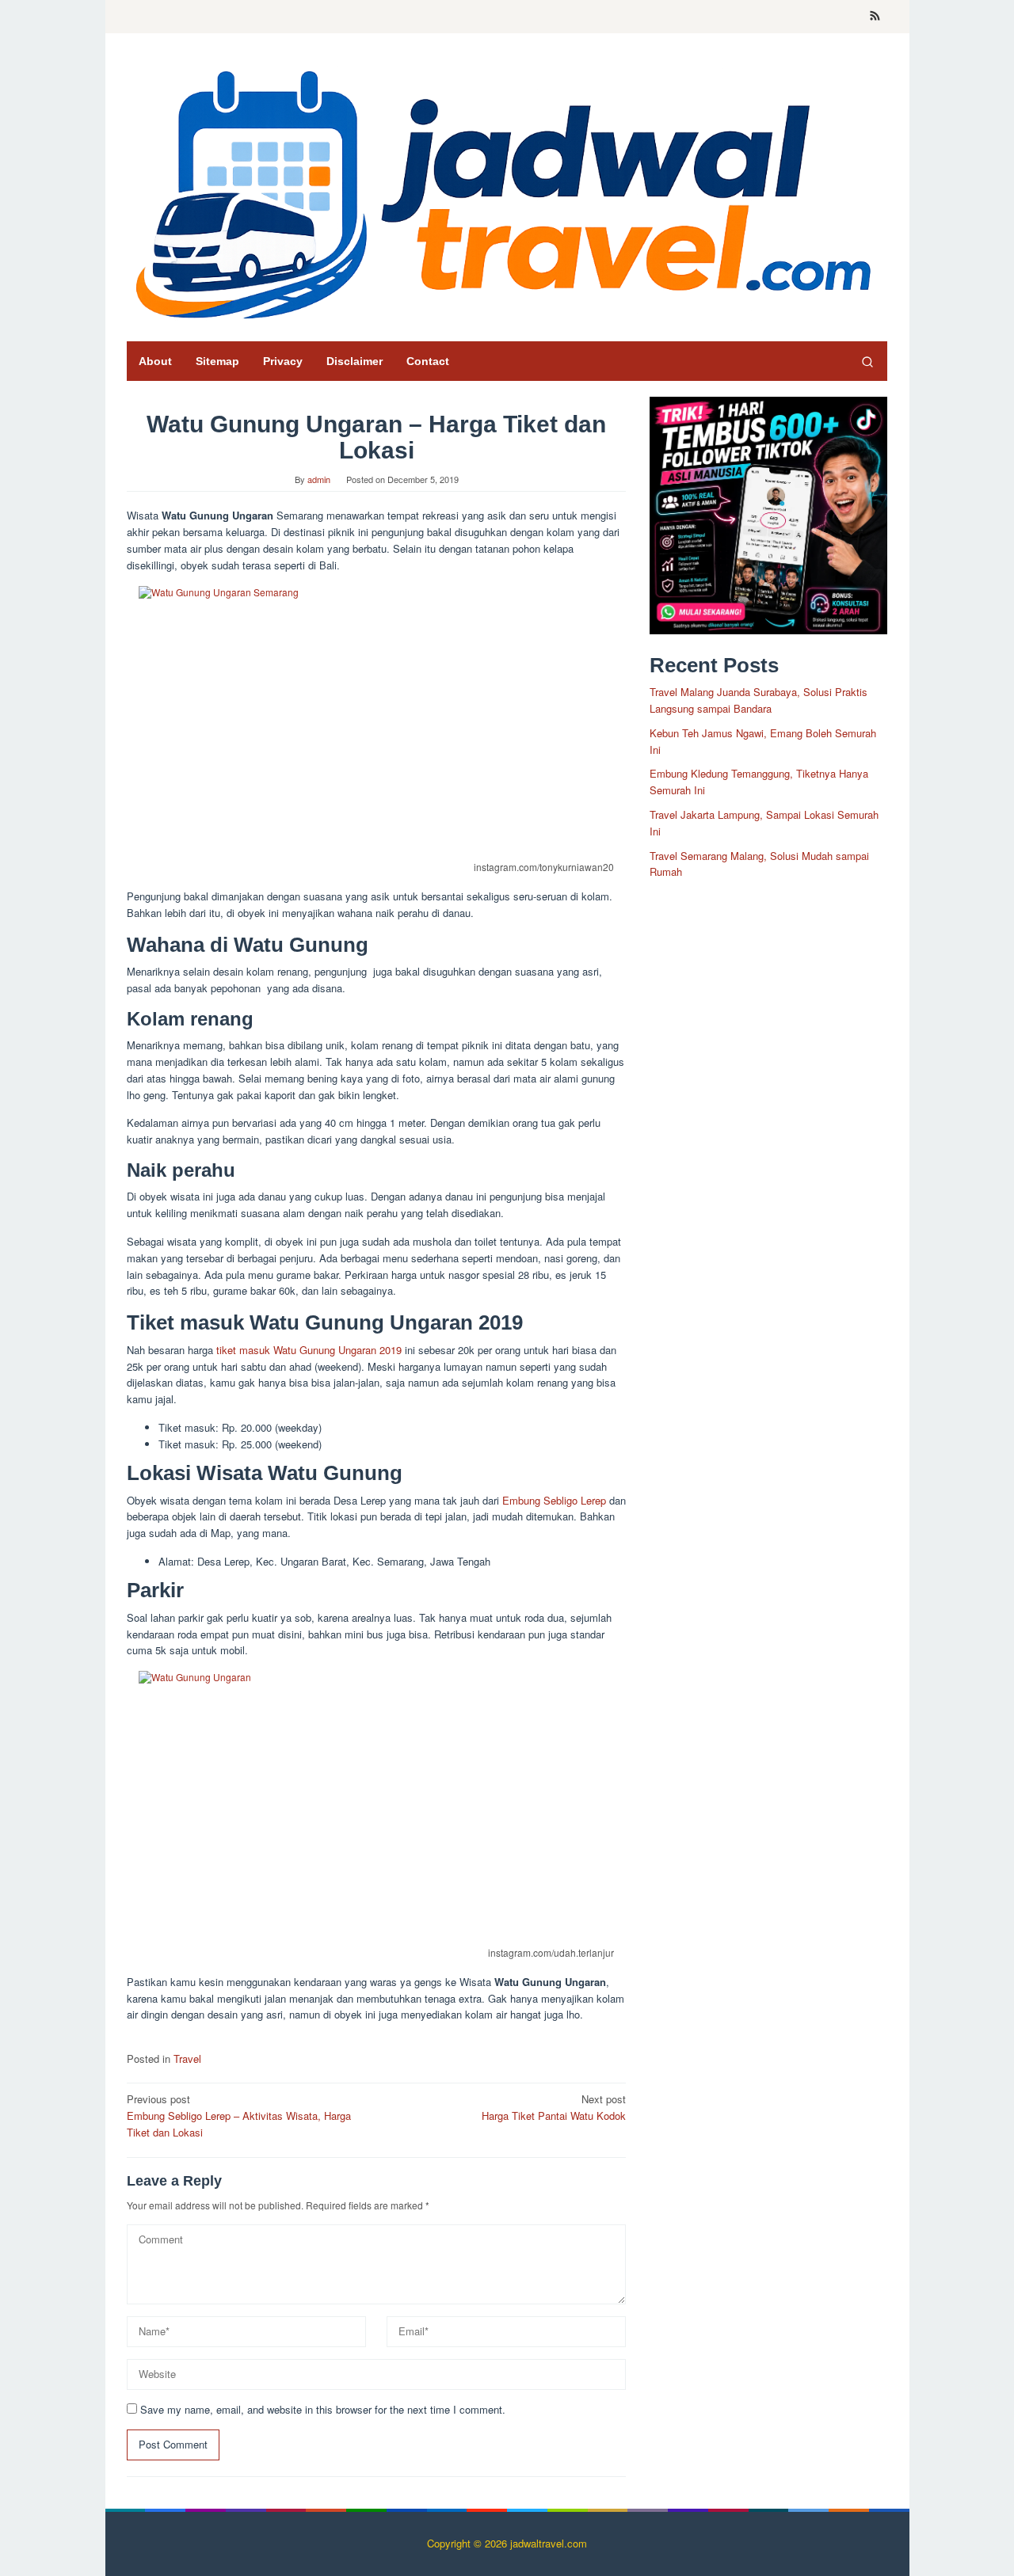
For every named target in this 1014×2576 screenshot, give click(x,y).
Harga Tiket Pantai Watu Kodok (554, 2107)
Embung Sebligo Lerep (554, 1500)
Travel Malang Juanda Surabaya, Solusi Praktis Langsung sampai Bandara (759, 700)
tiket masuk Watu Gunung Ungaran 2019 (309, 1350)
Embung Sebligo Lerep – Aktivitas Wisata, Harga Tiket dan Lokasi (239, 2116)
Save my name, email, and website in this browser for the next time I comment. (323, 2409)
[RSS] (875, 17)
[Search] (867, 361)
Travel (187, 2059)
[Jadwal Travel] (507, 191)
